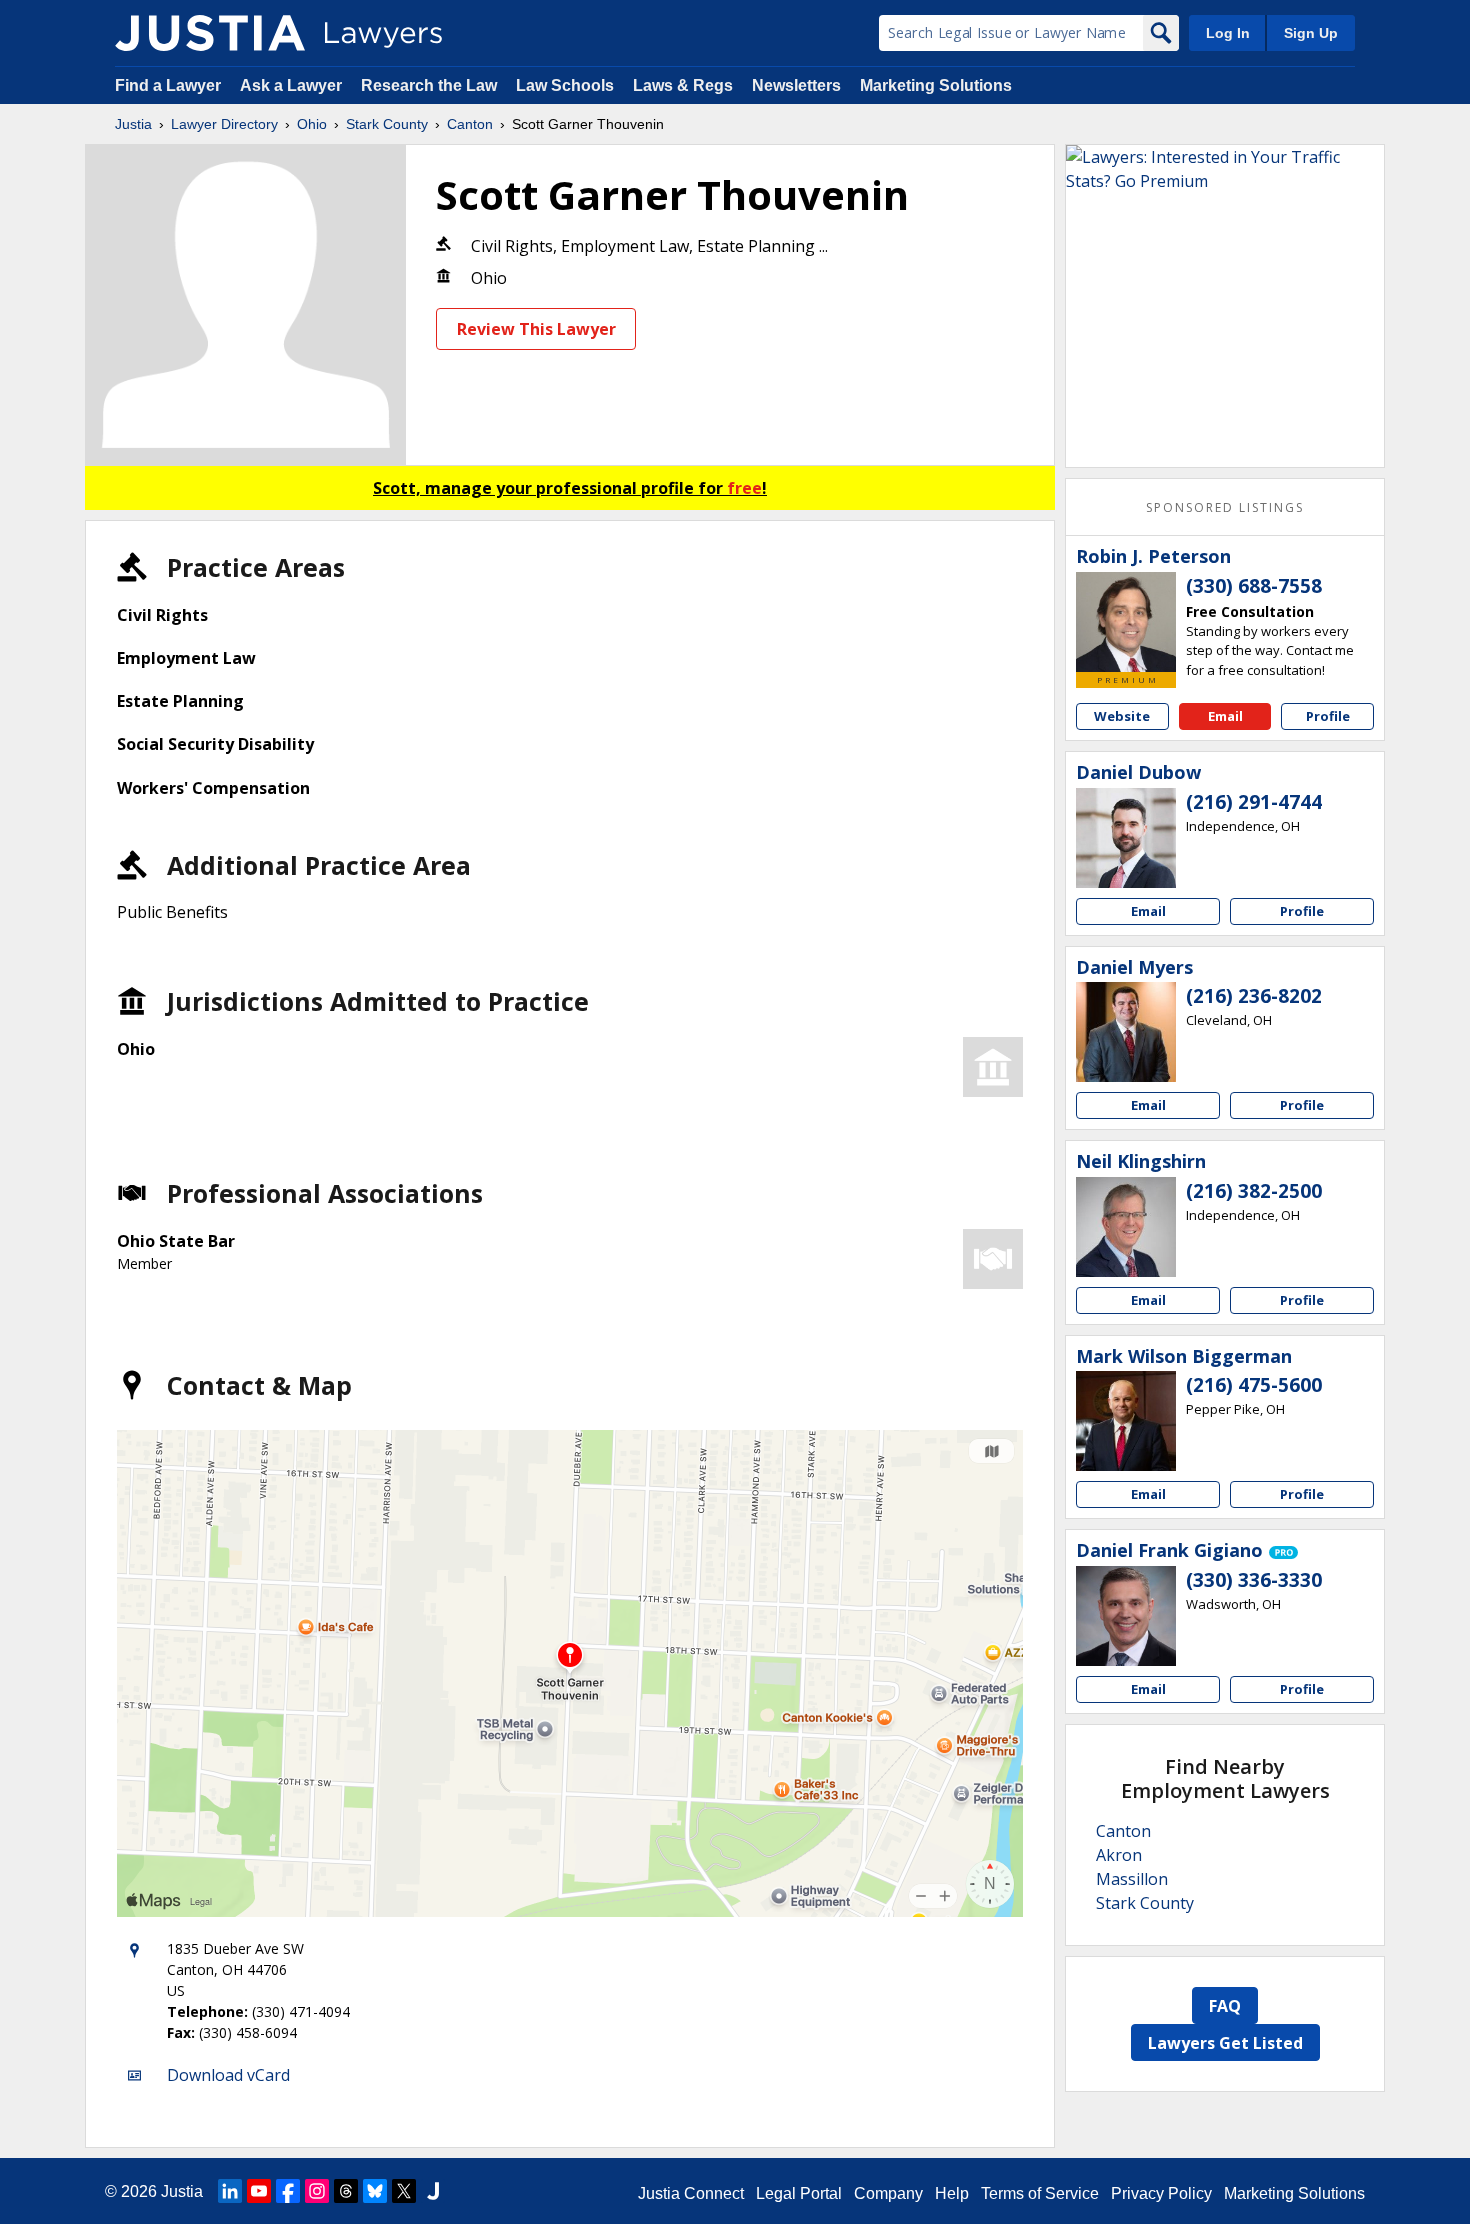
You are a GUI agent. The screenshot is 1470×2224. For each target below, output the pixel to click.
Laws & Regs (683, 85)
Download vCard (228, 2075)
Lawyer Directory (224, 124)
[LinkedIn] (230, 2191)
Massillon (1132, 1879)
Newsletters (796, 85)
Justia (133, 124)
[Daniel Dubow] (1126, 838)
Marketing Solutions (936, 85)
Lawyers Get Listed (1225, 2043)
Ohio (312, 124)
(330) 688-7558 (1254, 586)
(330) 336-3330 (1254, 1580)
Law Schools (565, 85)
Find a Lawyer (168, 85)
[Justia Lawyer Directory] (210, 33)
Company (888, 2193)
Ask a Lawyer (293, 85)
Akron (1119, 1855)
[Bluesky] (375, 2191)
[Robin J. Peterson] (1126, 622)
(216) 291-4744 (1254, 802)
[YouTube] (259, 2191)
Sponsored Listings (1225, 507)
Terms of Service (1040, 2193)
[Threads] (346, 2191)
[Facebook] (288, 2191)
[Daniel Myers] (1126, 1032)
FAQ (1225, 2006)
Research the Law (429, 85)
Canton (470, 124)
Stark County (387, 124)
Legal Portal (799, 2193)
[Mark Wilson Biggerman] (1126, 1421)
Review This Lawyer (536, 329)
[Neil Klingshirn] (1126, 1227)
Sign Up (1311, 33)
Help (952, 2193)
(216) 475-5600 (1254, 1385)
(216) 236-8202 (1254, 996)
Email (1225, 716)
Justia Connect (691, 2193)
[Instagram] (317, 2191)
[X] (404, 2191)
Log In (1228, 33)
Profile (1328, 716)
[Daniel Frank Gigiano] (1126, 1616)
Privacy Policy (1161, 2193)
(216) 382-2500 (1254, 1191)
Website (1122, 716)
